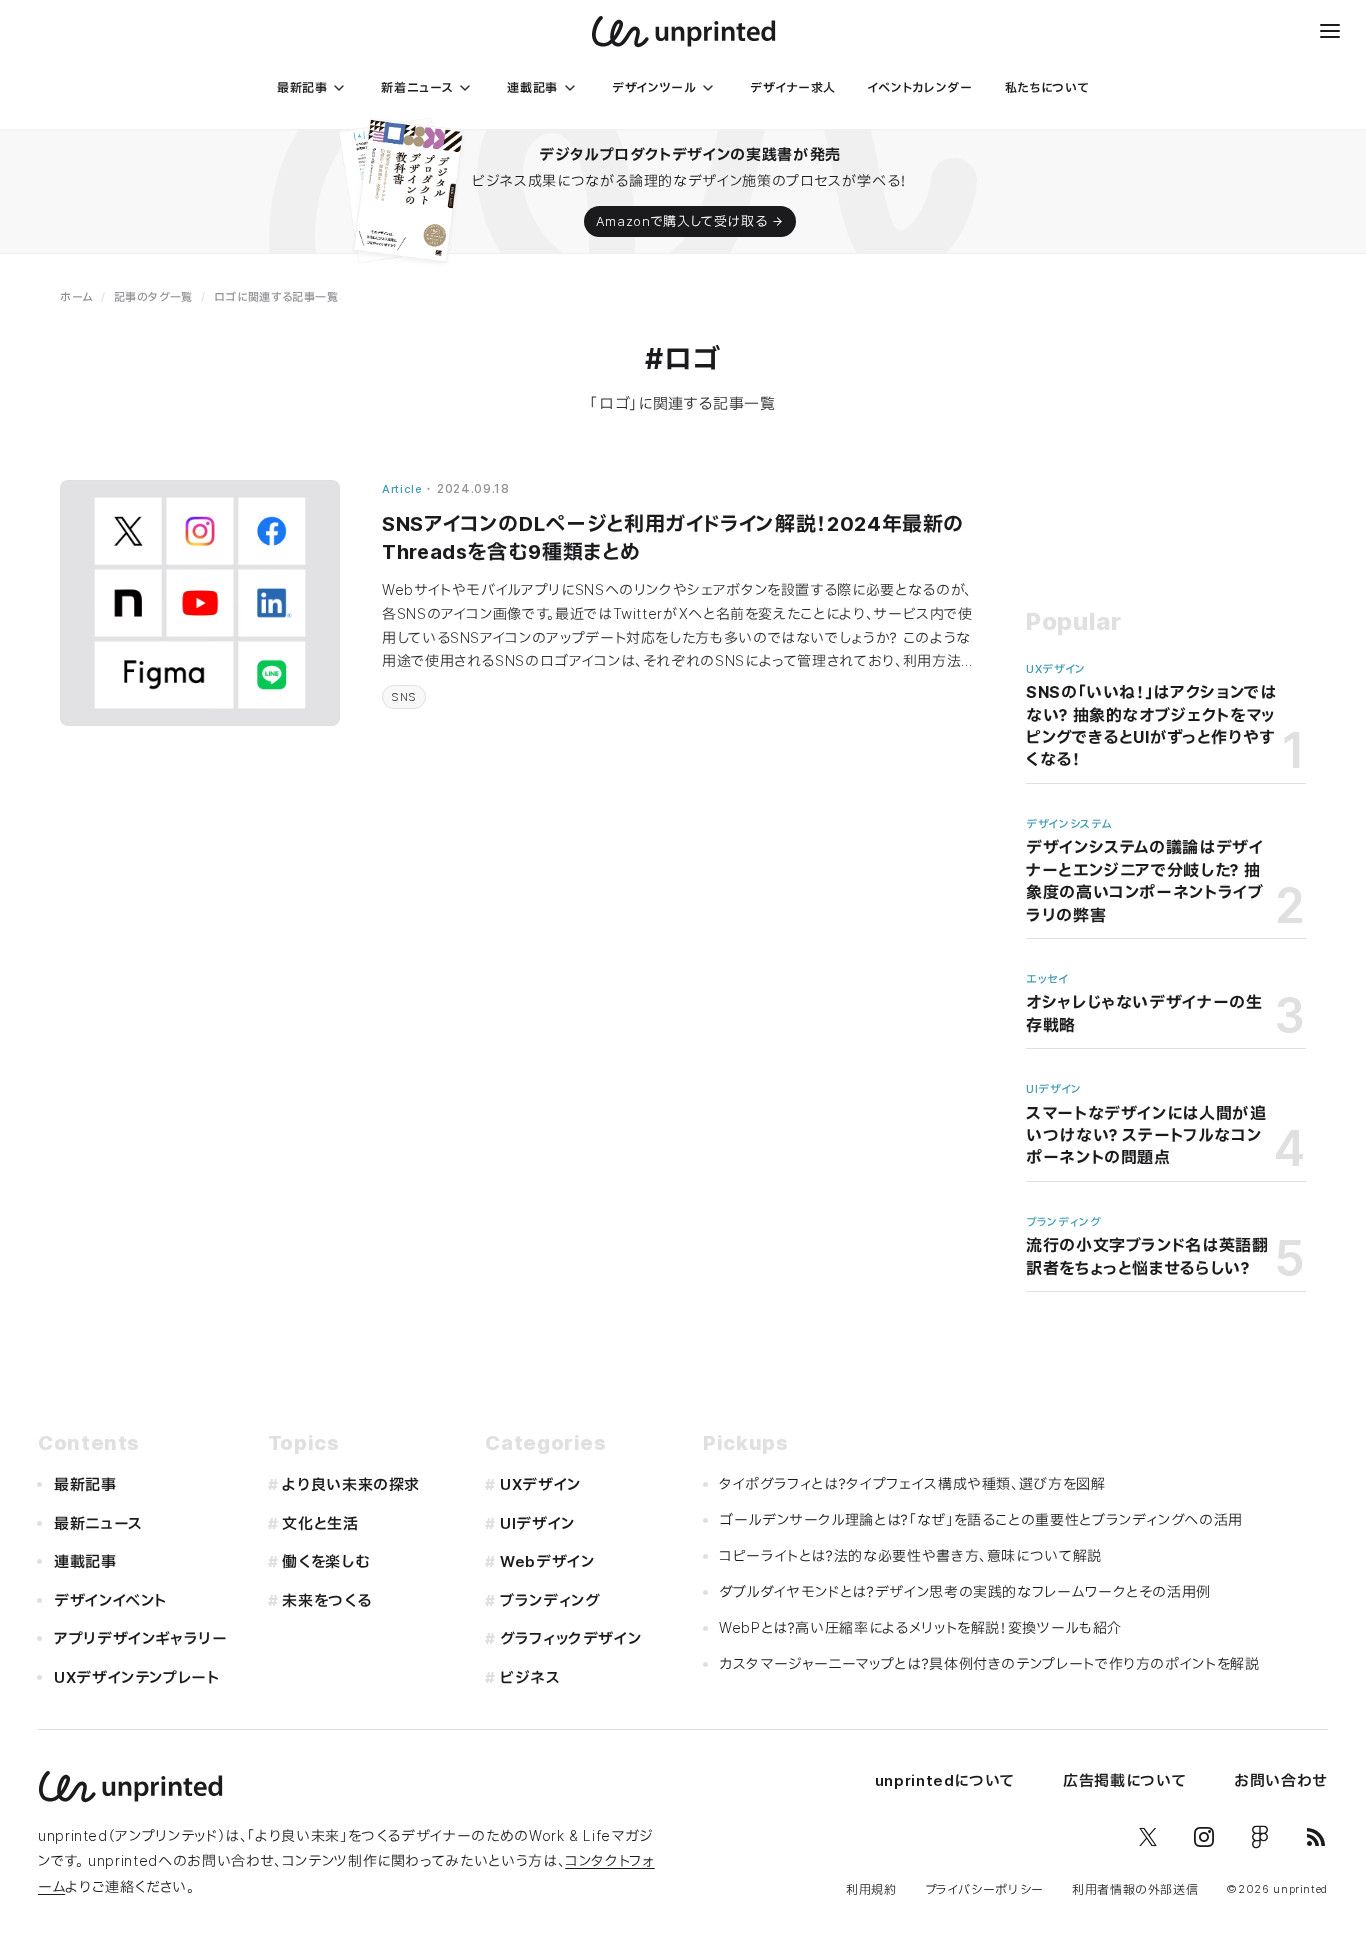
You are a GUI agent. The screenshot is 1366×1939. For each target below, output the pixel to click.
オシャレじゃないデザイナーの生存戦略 (1144, 1013)
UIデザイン (1054, 1089)
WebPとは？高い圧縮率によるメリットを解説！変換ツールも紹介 (920, 1627)
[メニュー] (1330, 31)
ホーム (76, 297)
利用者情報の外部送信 (1135, 1889)
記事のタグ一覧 (153, 297)
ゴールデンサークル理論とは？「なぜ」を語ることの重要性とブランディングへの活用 (981, 1519)
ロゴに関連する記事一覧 (276, 297)
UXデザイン (1056, 669)
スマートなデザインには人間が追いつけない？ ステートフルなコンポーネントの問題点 (1146, 1135)
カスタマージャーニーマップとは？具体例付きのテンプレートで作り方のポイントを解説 (989, 1663)
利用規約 (871, 1889)
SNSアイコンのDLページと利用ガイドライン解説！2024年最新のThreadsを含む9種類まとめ (673, 538)
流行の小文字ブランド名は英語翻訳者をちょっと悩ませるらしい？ (1147, 1256)
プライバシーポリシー (984, 1889)
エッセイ (1047, 979)
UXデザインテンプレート (137, 1677)
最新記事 (85, 1484)
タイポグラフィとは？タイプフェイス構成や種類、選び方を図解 (912, 1483)
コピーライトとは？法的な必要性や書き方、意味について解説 (910, 1555)
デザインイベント (110, 1600)
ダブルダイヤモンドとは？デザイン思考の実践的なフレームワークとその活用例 (965, 1591)
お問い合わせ (1281, 1780)
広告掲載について (1124, 1780)
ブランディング (1063, 1222)
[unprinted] (683, 31)
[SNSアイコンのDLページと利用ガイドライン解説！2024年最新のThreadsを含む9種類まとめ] (200, 603)
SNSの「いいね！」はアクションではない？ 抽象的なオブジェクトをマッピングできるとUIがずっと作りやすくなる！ (1151, 725)
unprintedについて (945, 1780)
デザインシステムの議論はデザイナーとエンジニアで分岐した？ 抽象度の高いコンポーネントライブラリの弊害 (1145, 880)
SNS (404, 697)
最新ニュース (98, 1523)
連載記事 (85, 1561)
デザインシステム (1069, 824)
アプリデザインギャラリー (141, 1638)
